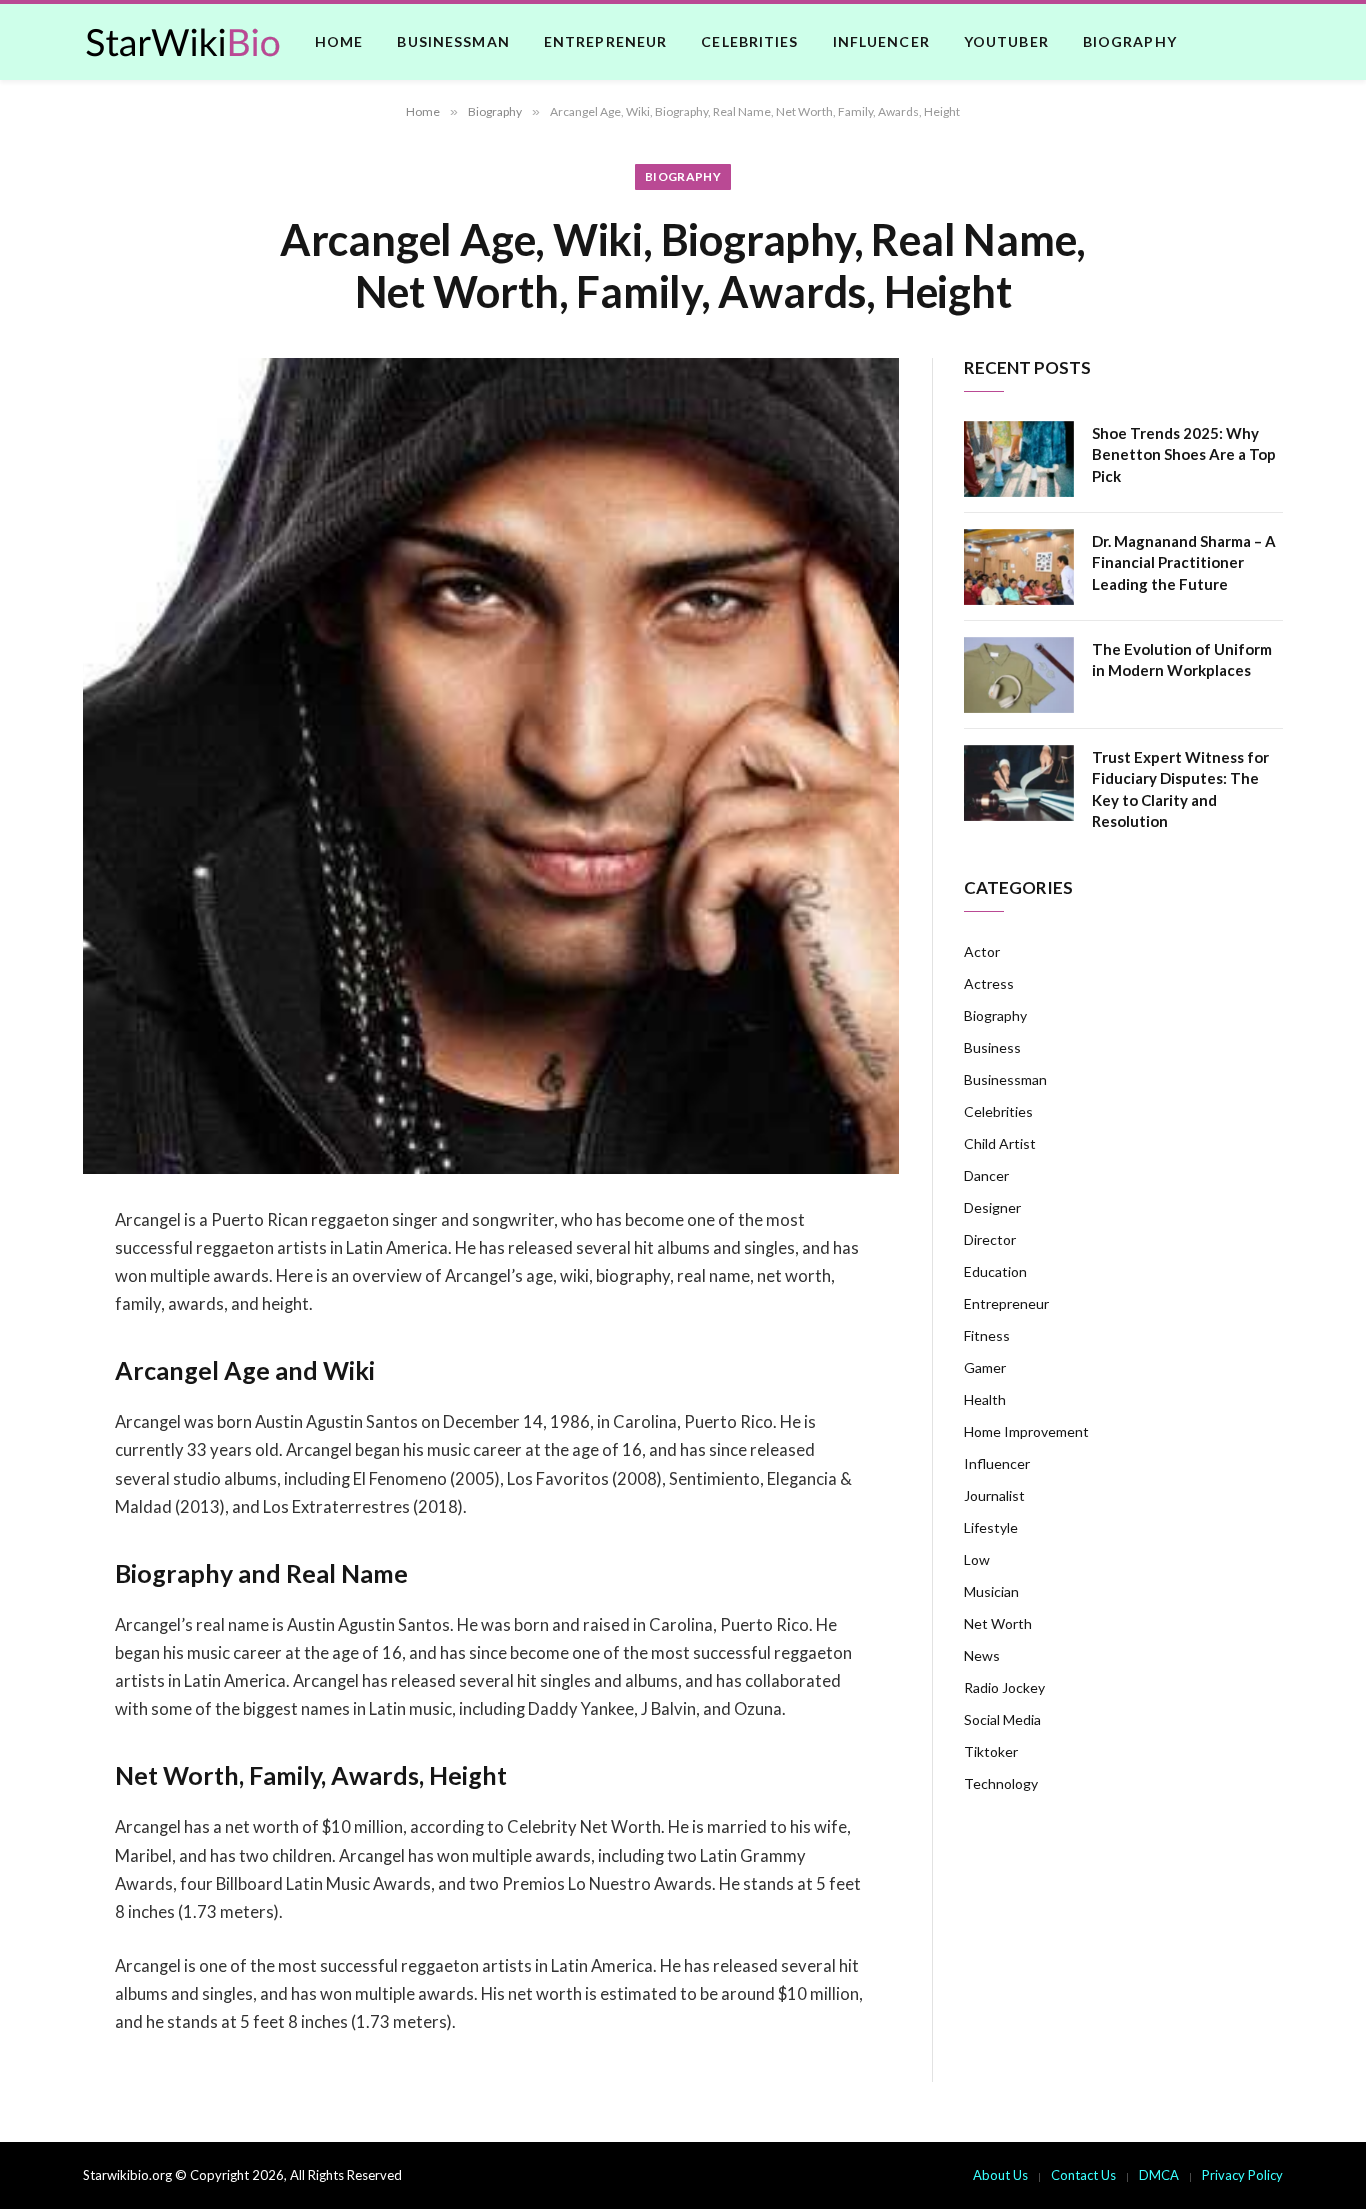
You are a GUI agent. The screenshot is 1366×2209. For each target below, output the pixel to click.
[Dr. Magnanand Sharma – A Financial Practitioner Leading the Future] (1019, 567)
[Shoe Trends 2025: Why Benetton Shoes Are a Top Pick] (1019, 459)
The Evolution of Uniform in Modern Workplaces (1182, 659)
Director (990, 1239)
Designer (992, 1207)
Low (977, 1559)
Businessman (453, 41)
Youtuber (1006, 41)
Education (995, 1271)
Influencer (881, 41)
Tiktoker (991, 1751)
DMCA (1159, 2175)
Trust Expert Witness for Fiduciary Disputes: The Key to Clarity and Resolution (1180, 789)
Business (992, 1047)
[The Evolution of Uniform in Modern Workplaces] (1019, 675)
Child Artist (1000, 1143)
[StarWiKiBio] (183, 42)
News (982, 1655)
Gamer (985, 1367)
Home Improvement (1026, 1431)
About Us (1000, 2175)
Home (339, 41)
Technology (1001, 1783)
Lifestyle (991, 1527)
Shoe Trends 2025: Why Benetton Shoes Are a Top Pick (1184, 454)
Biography (1130, 41)
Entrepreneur (605, 41)
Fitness (987, 1335)
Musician (991, 1591)
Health (985, 1399)
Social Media (1002, 1719)
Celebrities (749, 41)
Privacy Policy (1242, 2175)
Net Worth (998, 1623)
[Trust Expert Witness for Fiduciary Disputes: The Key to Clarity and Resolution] (1019, 783)
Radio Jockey (1004, 1687)
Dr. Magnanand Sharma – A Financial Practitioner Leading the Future (1184, 562)
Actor (982, 951)
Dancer (986, 1175)
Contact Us (1083, 2175)
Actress (989, 983)
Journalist (994, 1495)
